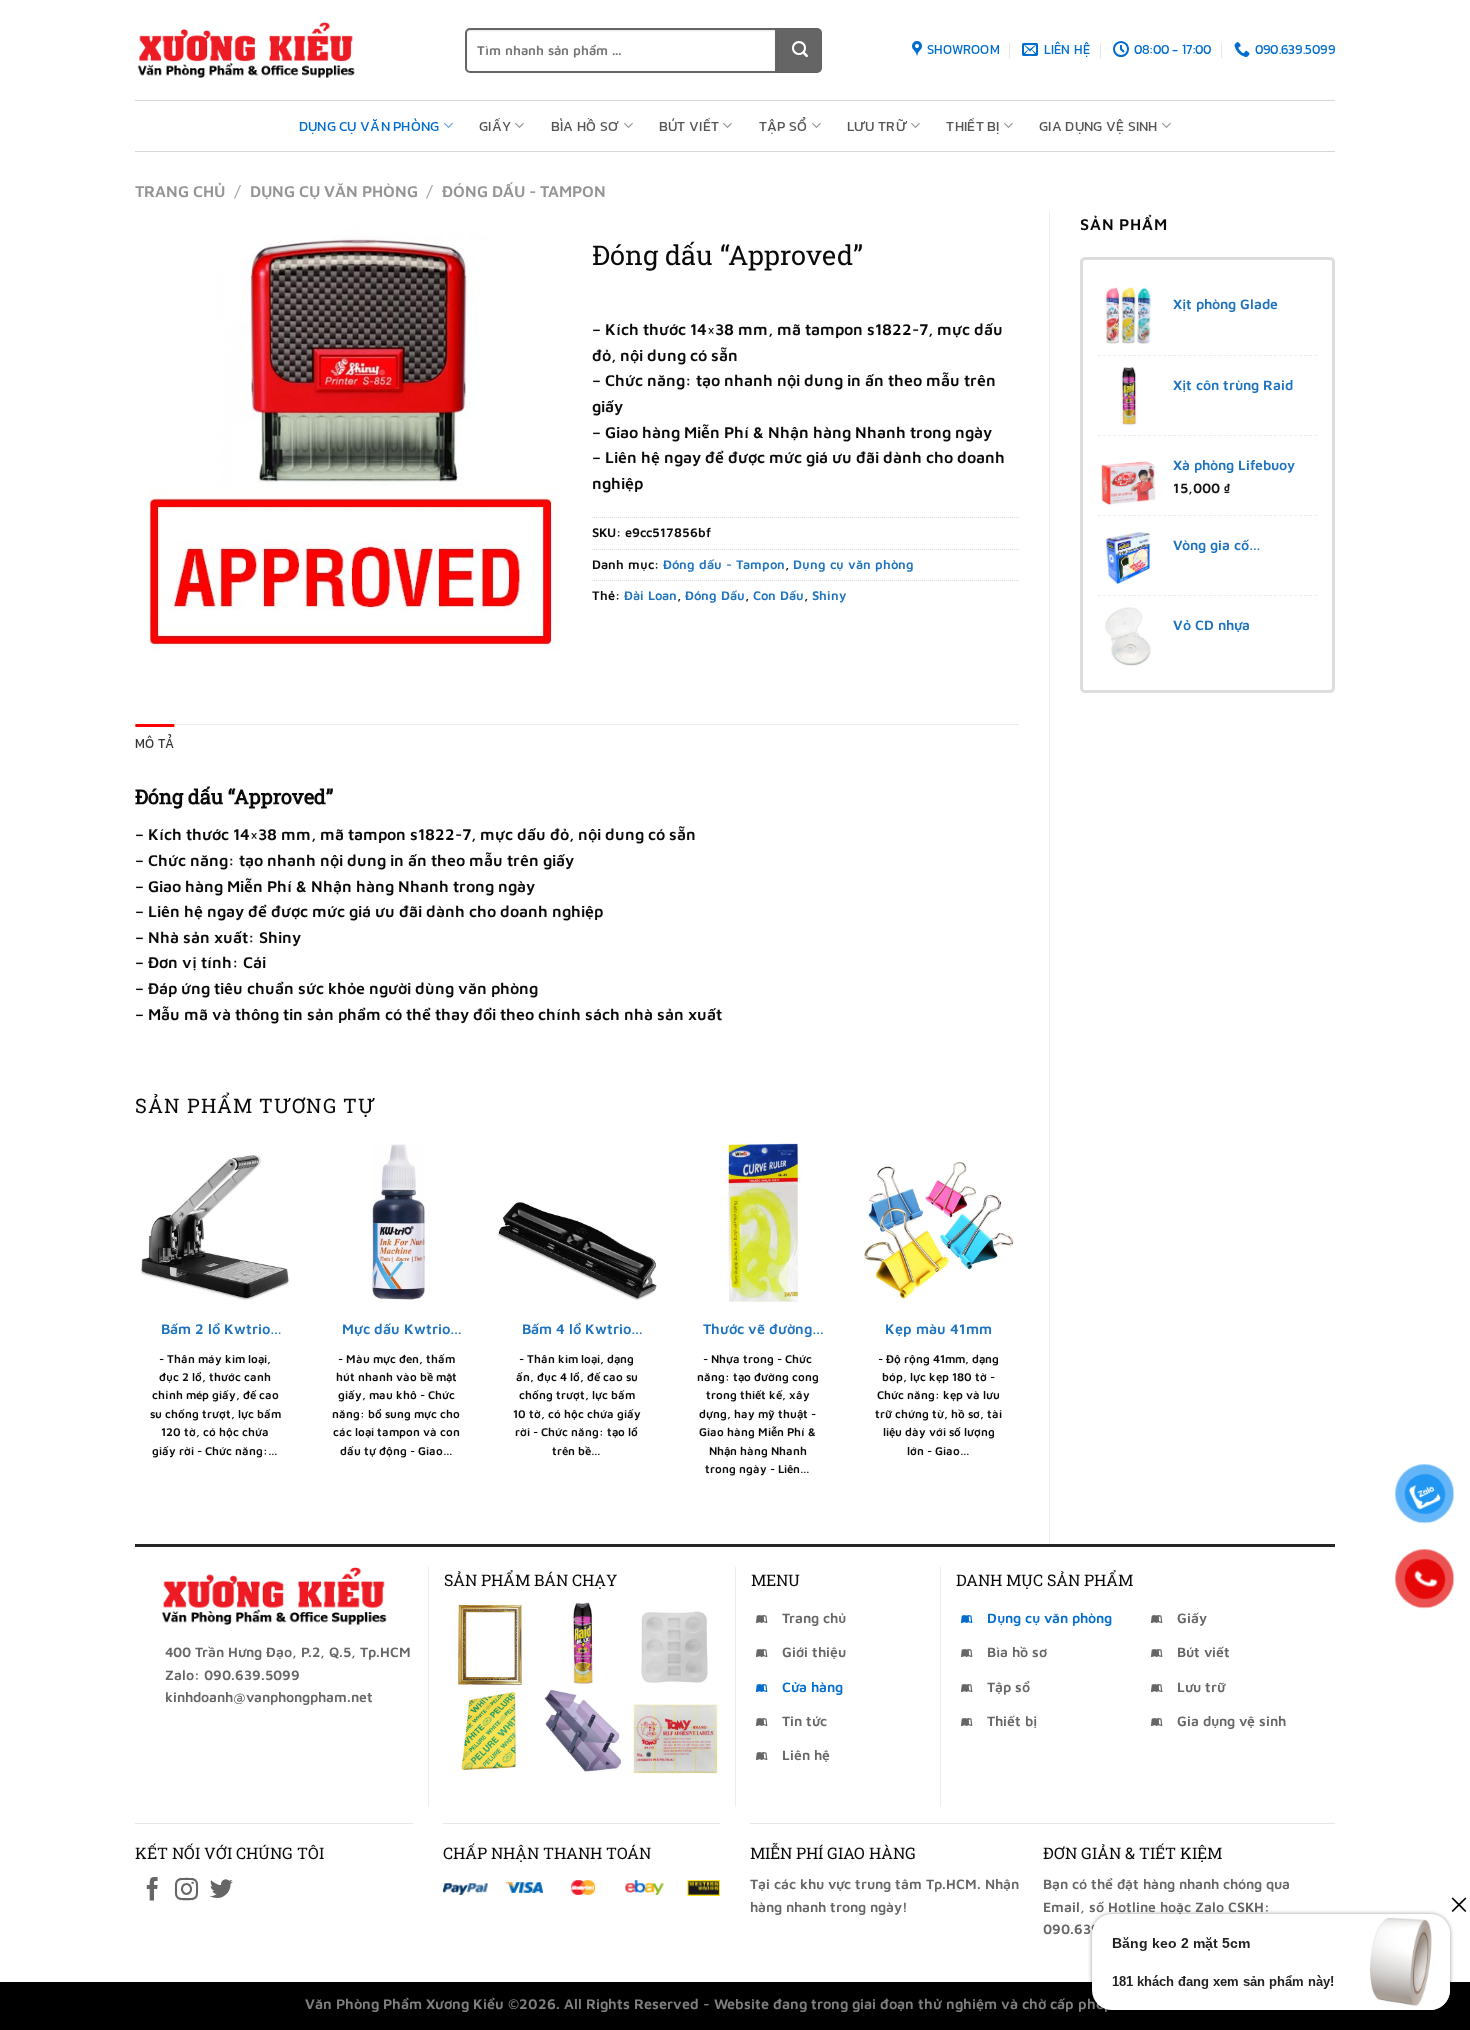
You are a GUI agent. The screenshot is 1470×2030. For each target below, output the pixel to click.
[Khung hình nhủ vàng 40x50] (488, 1643)
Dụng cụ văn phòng (369, 126)
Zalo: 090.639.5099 (232, 1674)
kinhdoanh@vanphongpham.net (269, 1696)
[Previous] (136, 1326)
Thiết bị (972, 126)
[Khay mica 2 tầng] (581, 1731)
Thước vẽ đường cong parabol (757, 1329)
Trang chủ (180, 191)
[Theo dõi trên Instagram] (186, 1891)
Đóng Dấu (715, 595)
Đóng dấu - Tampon (524, 191)
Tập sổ (783, 126)
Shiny (829, 595)
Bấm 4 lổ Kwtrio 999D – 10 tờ (576, 1329)
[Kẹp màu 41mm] (938, 1222)
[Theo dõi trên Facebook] (152, 1891)
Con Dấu (778, 595)
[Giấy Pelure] (488, 1731)
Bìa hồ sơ (585, 126)
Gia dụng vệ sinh (1098, 126)
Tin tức (804, 1720)
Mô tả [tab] (154, 743)
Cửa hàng (812, 1686)
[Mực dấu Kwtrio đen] (396, 1222)
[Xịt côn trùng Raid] (581, 1643)
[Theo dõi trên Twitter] (221, 1891)
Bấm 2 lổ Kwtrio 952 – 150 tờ (215, 1329)
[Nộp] (799, 50)
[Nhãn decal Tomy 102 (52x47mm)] (675, 1731)
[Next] (1018, 1326)
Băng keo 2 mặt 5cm (1181, 1943)
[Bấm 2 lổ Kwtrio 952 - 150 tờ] (215, 1222)
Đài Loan (650, 595)
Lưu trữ (877, 126)
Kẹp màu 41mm (938, 1328)
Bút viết (689, 126)
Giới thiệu (814, 1651)
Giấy (495, 126)
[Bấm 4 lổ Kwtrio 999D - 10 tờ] (576, 1222)
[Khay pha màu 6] (675, 1643)
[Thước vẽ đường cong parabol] (757, 1222)
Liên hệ (806, 1754)
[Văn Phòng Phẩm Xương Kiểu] (285, 50)
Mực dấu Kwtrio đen (396, 1329)
